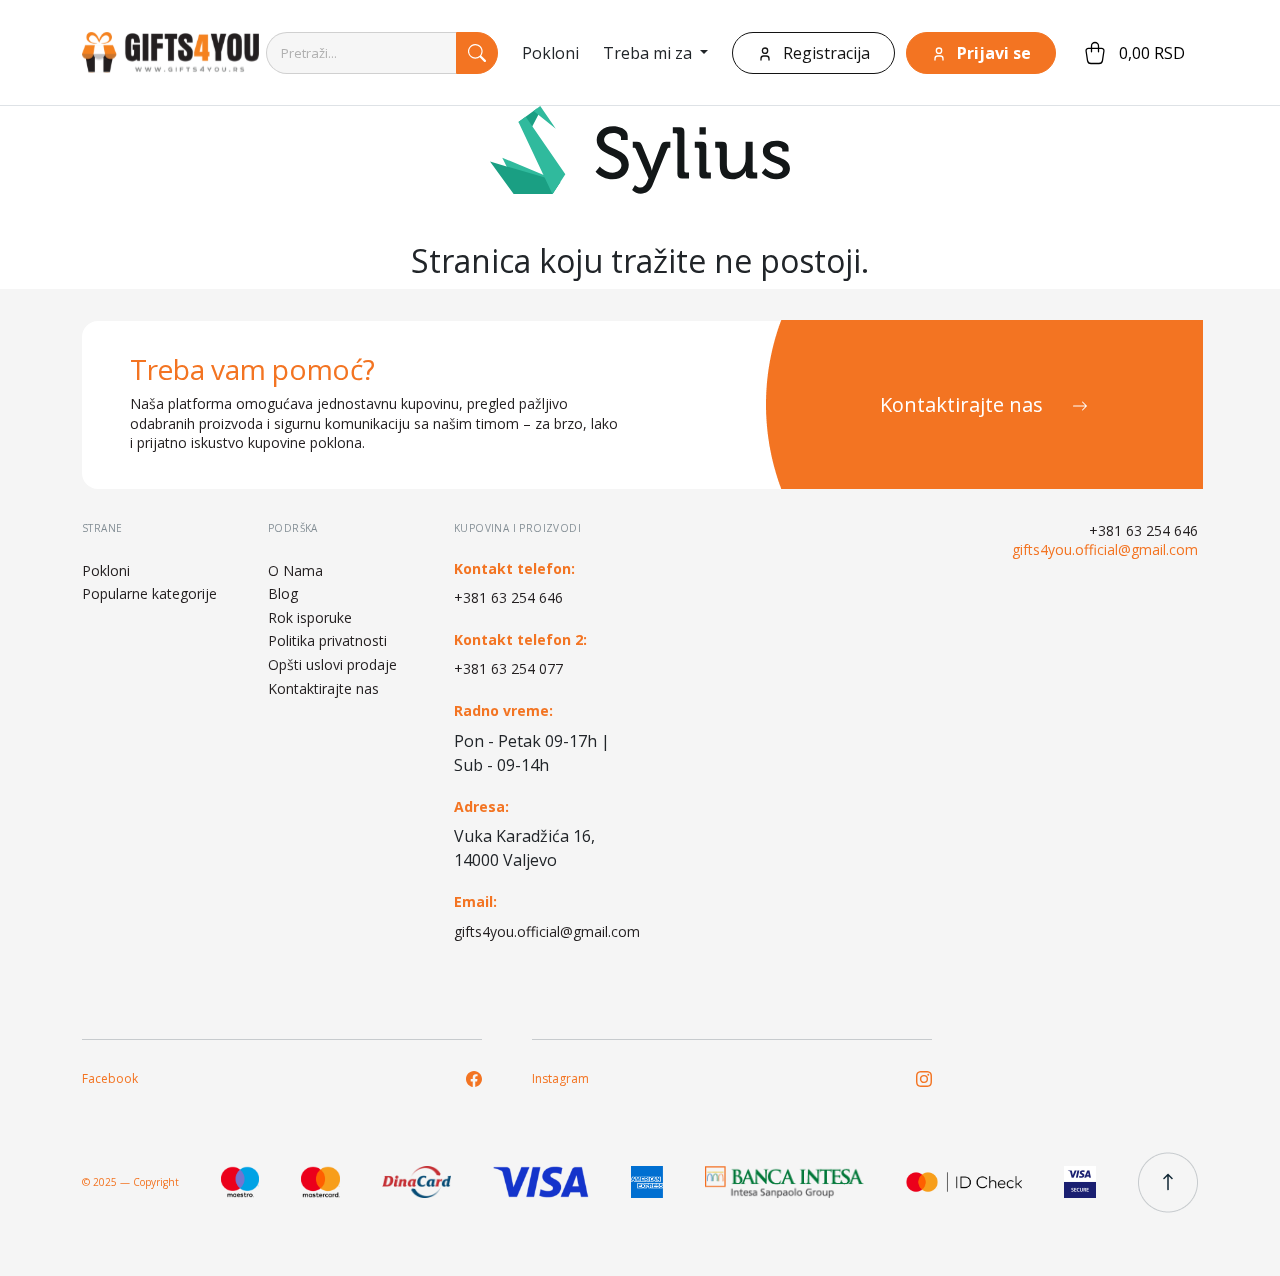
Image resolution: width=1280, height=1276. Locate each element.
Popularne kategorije (149, 593)
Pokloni (550, 53)
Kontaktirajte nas (964, 404)
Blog (283, 593)
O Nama (295, 570)
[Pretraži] (477, 53)
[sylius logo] (162, 52)
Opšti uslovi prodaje (332, 664)
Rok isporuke (310, 617)
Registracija (824, 53)
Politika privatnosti (327, 640)
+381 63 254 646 (508, 597)
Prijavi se (992, 53)
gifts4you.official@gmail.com (539, 931)
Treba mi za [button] (649, 53)
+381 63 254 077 (508, 668)
